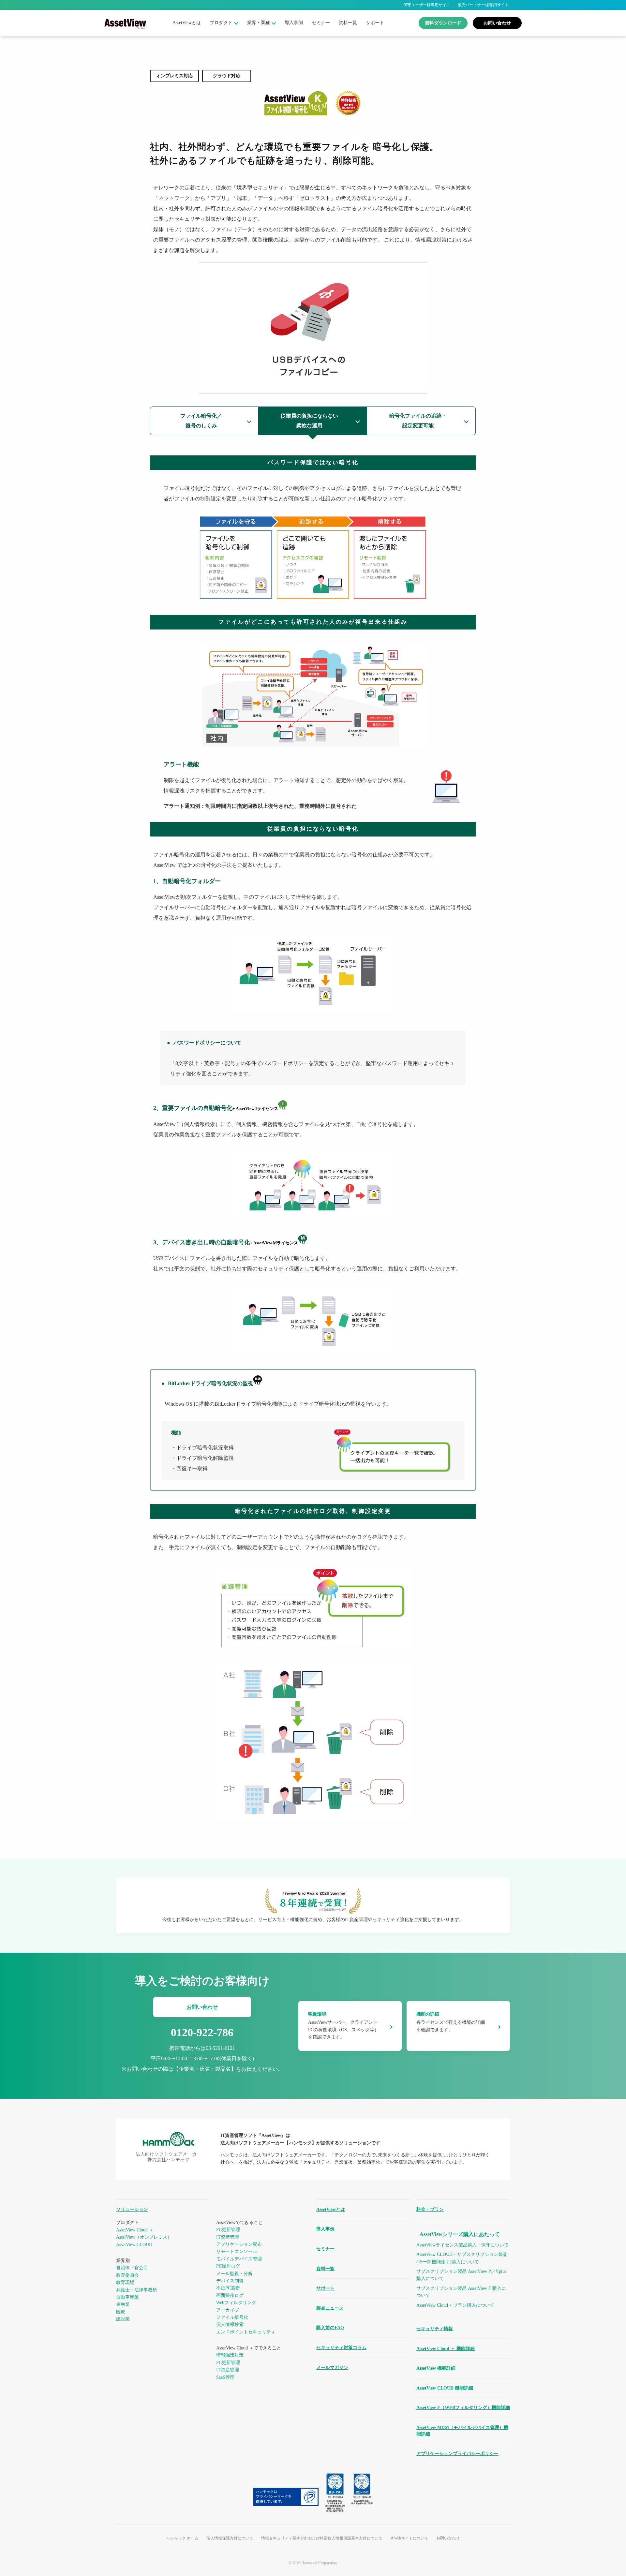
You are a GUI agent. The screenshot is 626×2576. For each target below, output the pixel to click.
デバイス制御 (230, 2281)
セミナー (321, 23)
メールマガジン (332, 2368)
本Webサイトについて (409, 2538)
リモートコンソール (237, 2251)
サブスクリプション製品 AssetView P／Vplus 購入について (461, 2275)
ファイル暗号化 (232, 2317)
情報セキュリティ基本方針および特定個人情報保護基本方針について (322, 2538)
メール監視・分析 (234, 2274)
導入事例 (294, 23)
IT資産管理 (228, 2237)
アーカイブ (228, 2310)
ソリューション (132, 2209)
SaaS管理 (225, 2377)
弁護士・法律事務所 (137, 2290)
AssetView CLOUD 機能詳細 (445, 2388)
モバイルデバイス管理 (239, 2259)
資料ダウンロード (443, 23)
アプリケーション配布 (239, 2244)
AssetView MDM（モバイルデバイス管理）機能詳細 (462, 2431)
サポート (375, 23)
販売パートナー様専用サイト (483, 5)
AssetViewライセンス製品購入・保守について (462, 2245)
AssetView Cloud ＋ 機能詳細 (446, 2349)
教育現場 (125, 2282)
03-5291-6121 (220, 2048)
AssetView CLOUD (134, 2245)
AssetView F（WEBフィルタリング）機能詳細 (463, 2408)
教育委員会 (127, 2275)
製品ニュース (330, 2308)
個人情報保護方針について (230, 2538)
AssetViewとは (187, 23)
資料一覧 (348, 23)
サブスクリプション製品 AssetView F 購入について (461, 2292)
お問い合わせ (497, 23)
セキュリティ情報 (435, 2329)
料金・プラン (430, 2209)
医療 (121, 2312)
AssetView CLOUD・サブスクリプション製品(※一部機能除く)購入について (462, 2258)
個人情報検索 (230, 2324)
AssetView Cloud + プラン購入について (455, 2305)
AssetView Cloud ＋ (135, 2230)
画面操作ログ (230, 2295)
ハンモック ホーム (182, 2538)
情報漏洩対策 (230, 2355)
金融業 (123, 2304)
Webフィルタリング (236, 2303)
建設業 (123, 2319)
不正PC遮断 (228, 2288)
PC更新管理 (228, 2230)
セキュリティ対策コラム (341, 2348)
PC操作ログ (228, 2266)
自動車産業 (127, 2297)
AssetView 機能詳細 (436, 2368)
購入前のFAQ (330, 2328)
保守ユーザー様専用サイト (427, 5)
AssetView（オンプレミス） (144, 2237)
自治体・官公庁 (132, 2268)
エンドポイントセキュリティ (246, 2332)
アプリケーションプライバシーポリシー (457, 2454)
